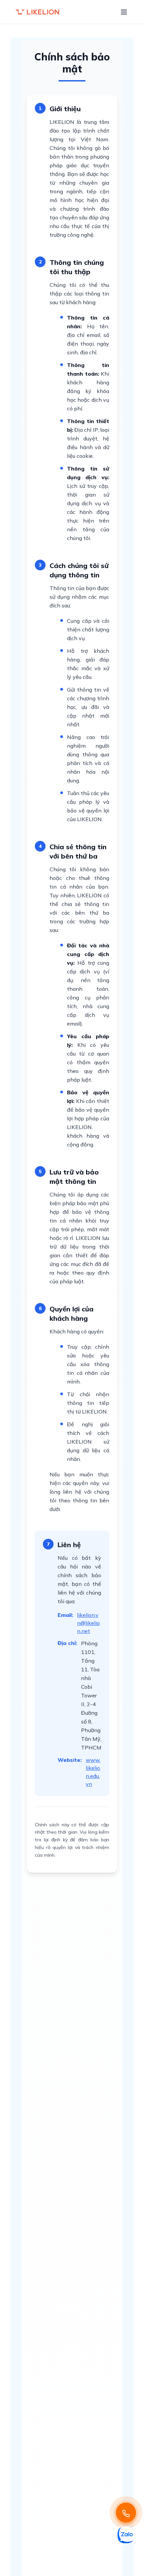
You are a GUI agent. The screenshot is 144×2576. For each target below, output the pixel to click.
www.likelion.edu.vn (93, 1772)
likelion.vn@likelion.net (88, 1623)
